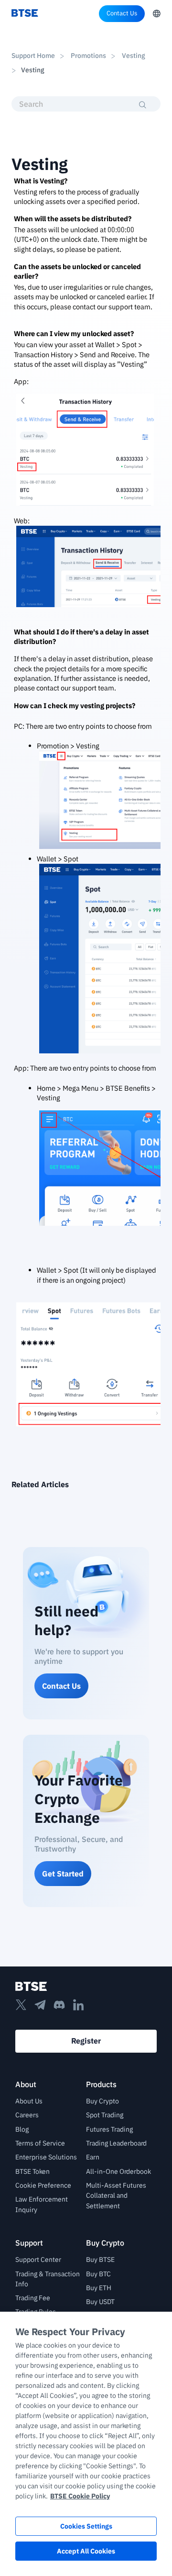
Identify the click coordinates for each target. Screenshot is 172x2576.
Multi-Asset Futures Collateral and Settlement (116, 2196)
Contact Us (122, 13)
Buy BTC (98, 2274)
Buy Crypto (102, 2101)
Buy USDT (100, 2302)
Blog (22, 2129)
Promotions (88, 56)
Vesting (133, 56)
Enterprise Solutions (46, 2157)
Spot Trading (105, 2115)
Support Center (38, 2260)
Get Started (63, 1874)
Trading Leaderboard (116, 2143)
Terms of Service (40, 2143)
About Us (29, 2101)
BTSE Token (32, 2171)
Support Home (33, 56)
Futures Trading (109, 2129)
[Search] (143, 105)
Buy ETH (99, 2288)
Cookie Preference (43, 2185)
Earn (93, 2157)
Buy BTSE (100, 2260)
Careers (27, 2115)
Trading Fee (33, 2298)
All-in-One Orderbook (118, 2171)
